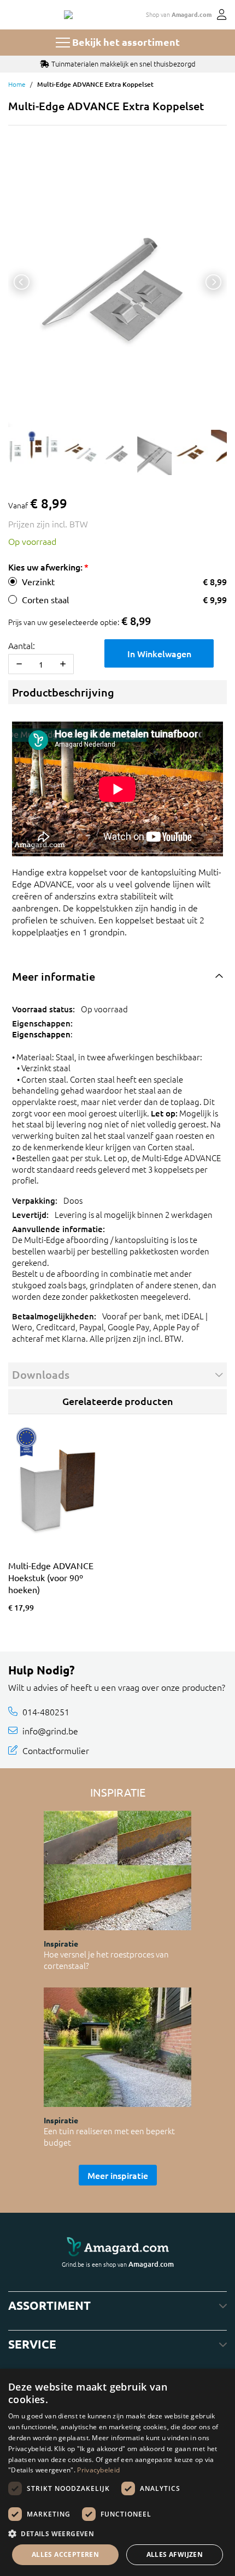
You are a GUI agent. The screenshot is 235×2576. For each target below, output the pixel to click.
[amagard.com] (117, 2247)
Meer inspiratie (118, 2175)
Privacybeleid (98, 2470)
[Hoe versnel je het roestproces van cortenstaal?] (117, 1871)
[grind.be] (68, 15)
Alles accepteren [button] (65, 2554)
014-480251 (46, 1711)
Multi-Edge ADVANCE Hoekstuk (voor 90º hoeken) (51, 1577)
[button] (117, 2533)
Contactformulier (56, 1750)
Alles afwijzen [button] (175, 2554)
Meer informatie (54, 976)
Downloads (41, 1374)
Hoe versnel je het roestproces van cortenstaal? (106, 1960)
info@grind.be (50, 1731)
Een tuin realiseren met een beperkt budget (109, 2136)
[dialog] (117, 2472)
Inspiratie (61, 1943)
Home (17, 84)
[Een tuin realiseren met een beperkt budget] (117, 2047)
